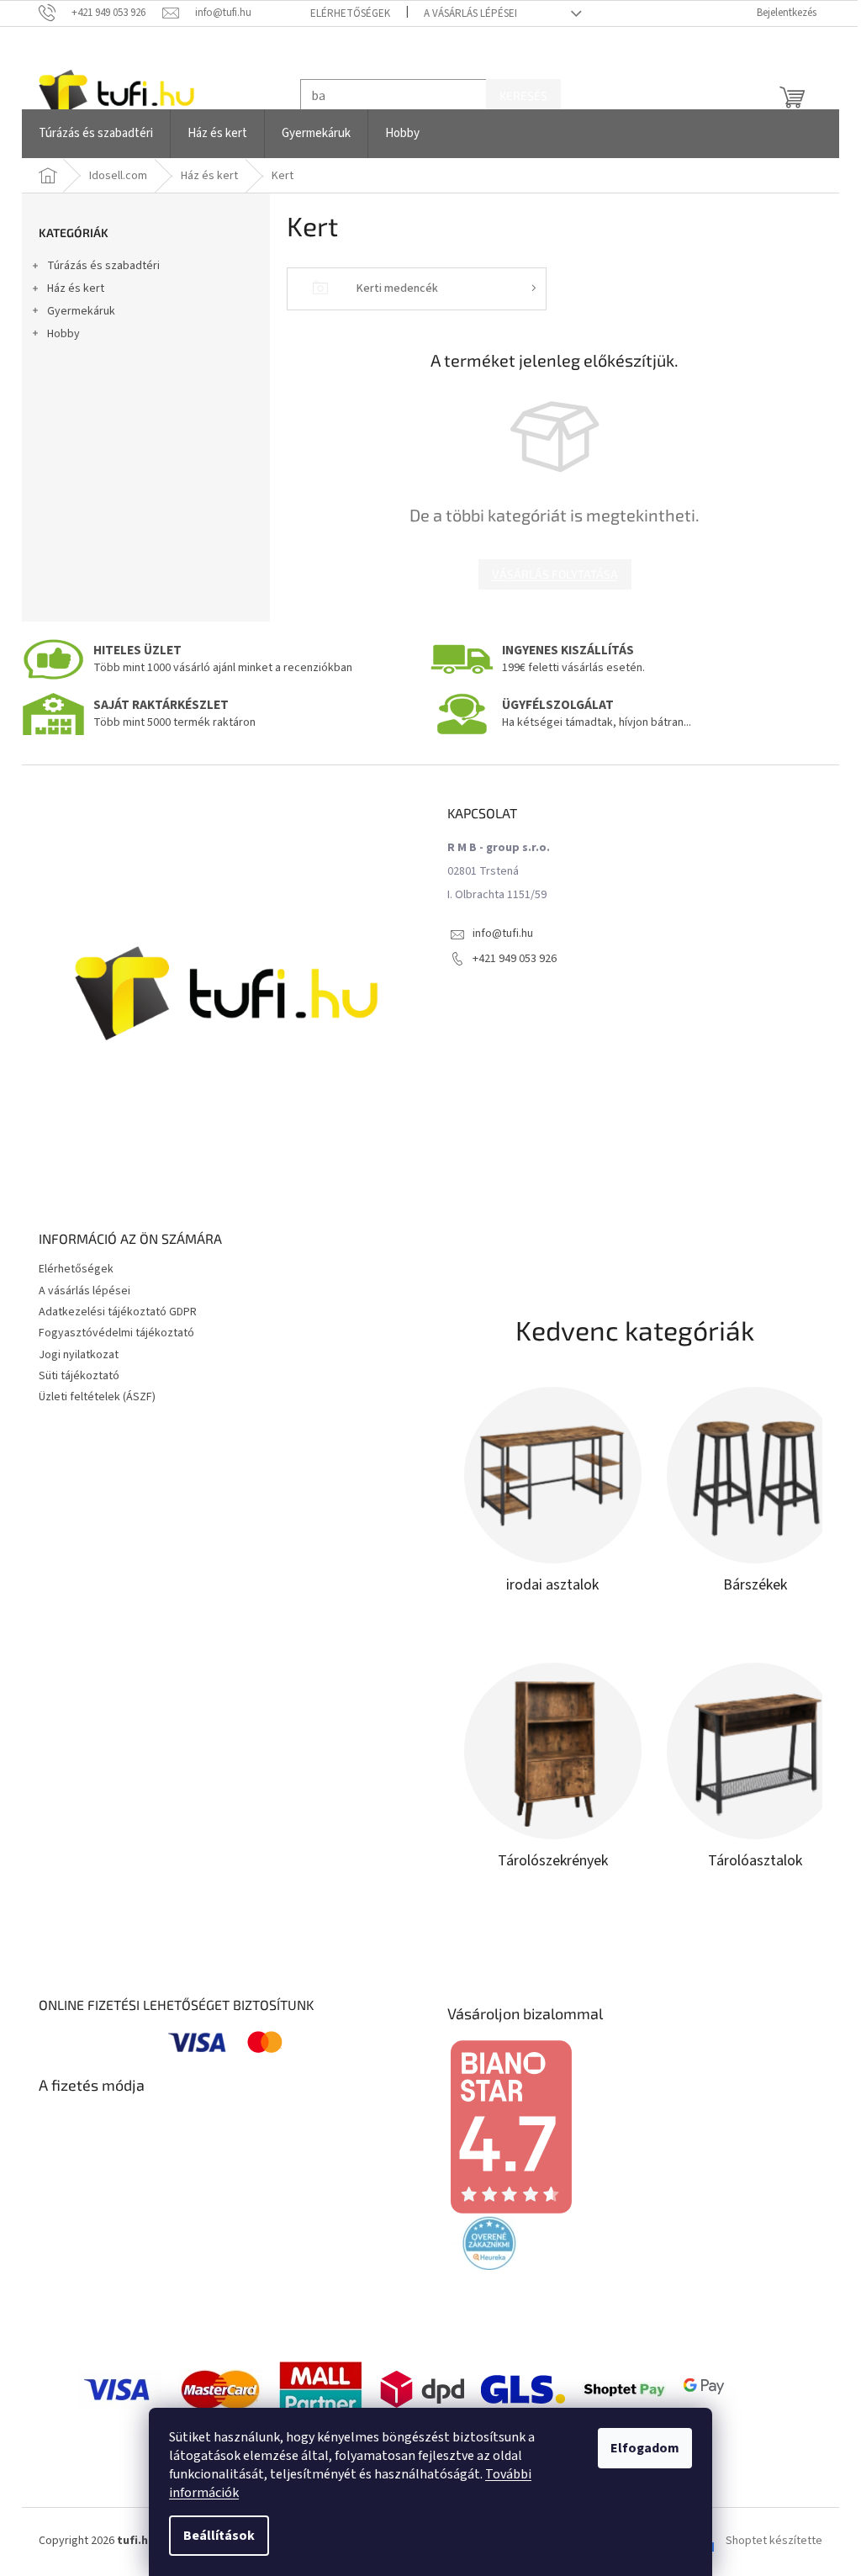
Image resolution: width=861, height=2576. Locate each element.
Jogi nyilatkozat (73, 1355)
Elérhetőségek (343, 13)
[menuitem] (90, 134)
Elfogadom (639, 2448)
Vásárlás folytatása (548, 574)
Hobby (58, 334)
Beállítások (213, 2536)
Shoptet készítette (768, 2542)
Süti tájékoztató (73, 1376)
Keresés (518, 95)
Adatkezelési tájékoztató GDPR (112, 1312)
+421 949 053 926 (509, 959)
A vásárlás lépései (464, 13)
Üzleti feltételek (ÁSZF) (91, 1397)
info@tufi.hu (497, 934)
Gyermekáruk (75, 311)
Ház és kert (70, 288)
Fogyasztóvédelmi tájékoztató (111, 1333)
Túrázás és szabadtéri (98, 266)
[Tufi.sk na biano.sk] (504, 2126)
